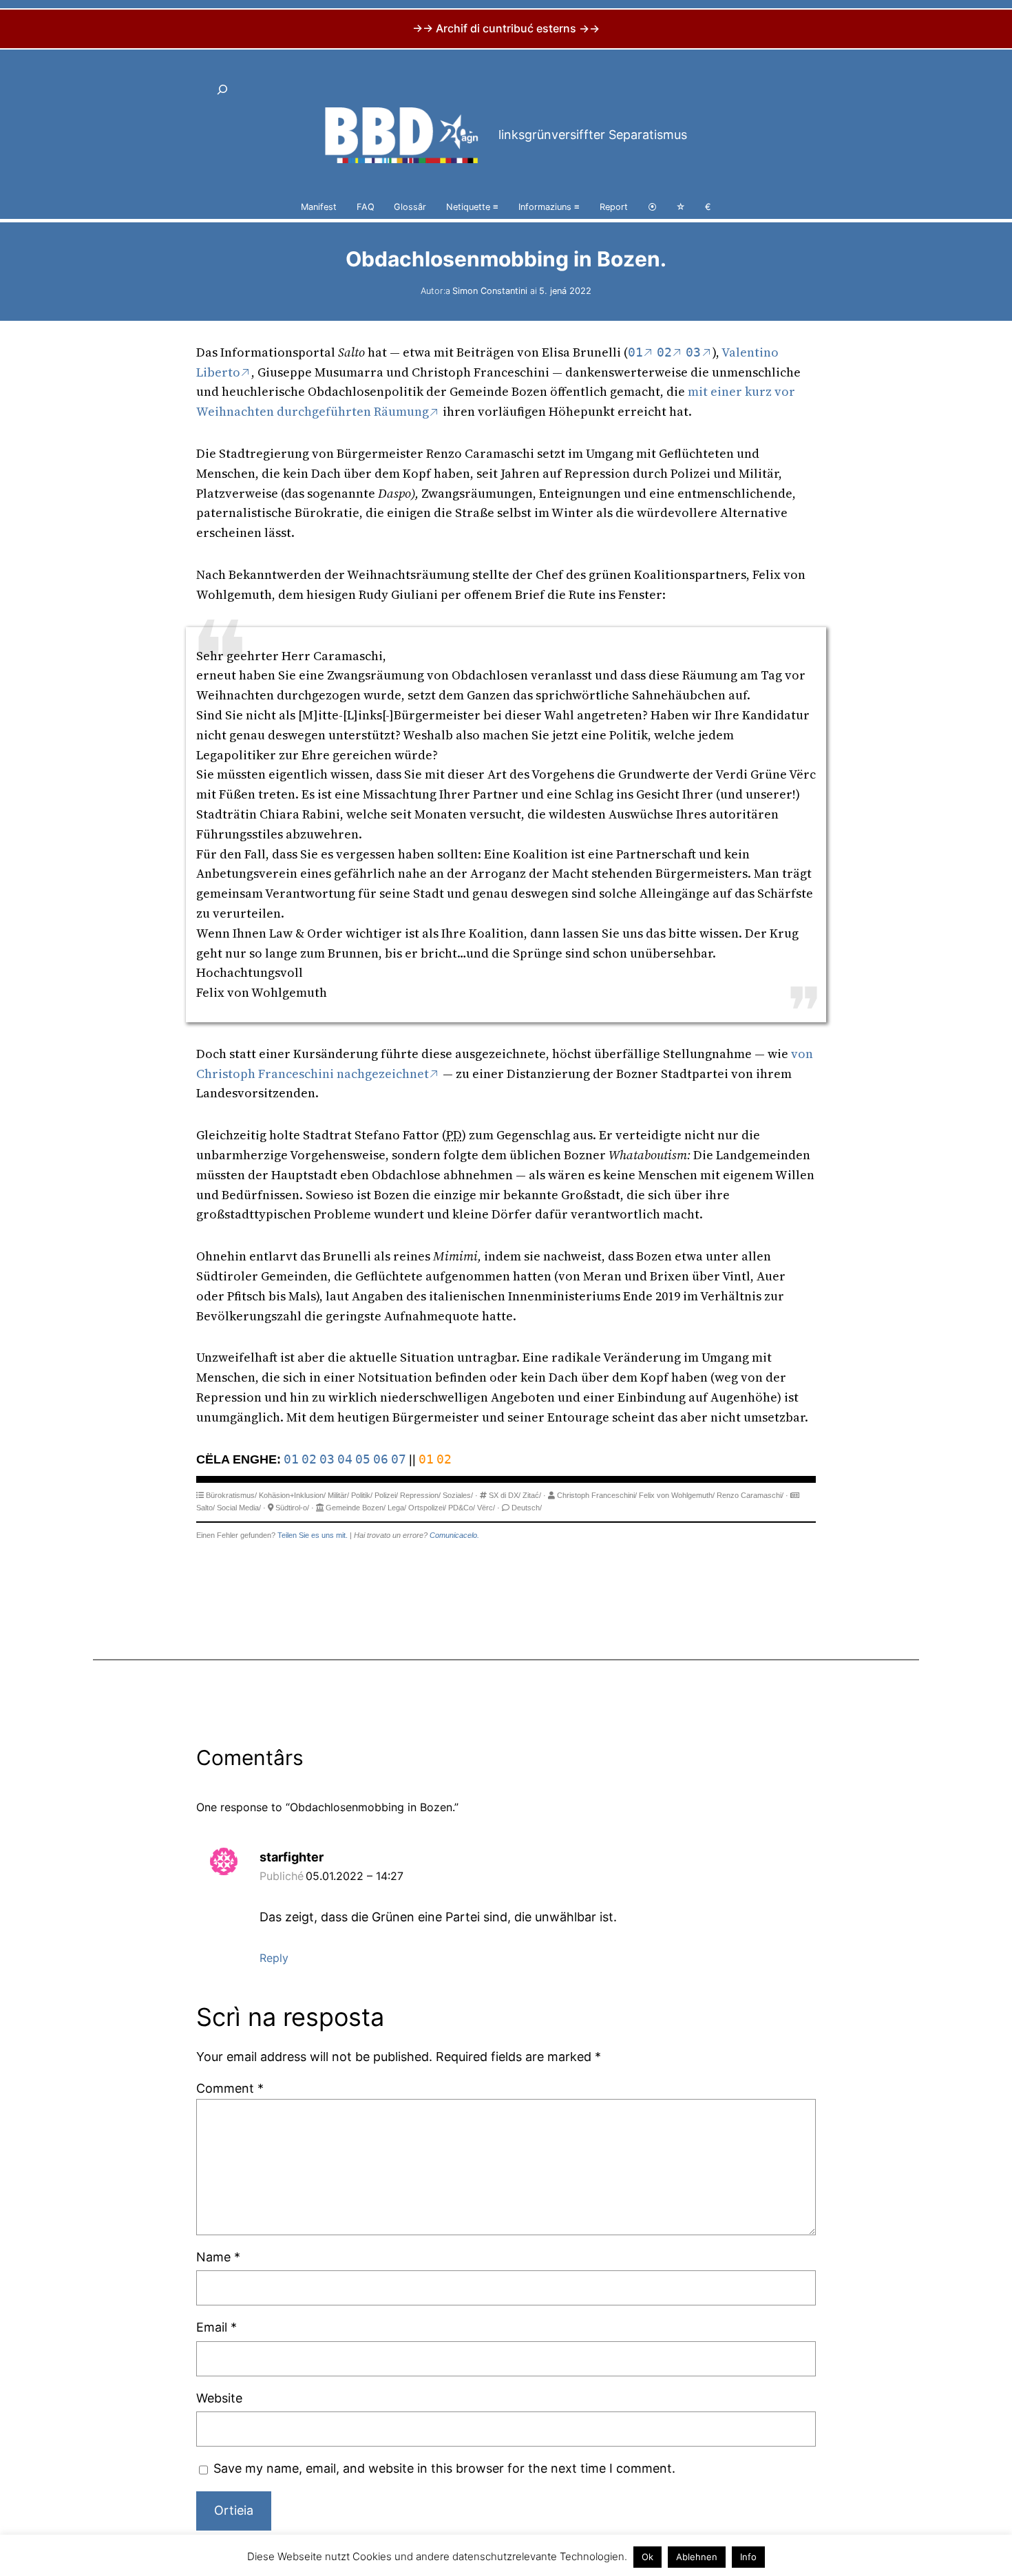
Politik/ (362, 1495)
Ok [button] (647, 2557)
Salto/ (205, 1508)
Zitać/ (532, 1495)
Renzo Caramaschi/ (750, 1495)
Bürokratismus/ (231, 1495)
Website (219, 2398)
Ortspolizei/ (427, 1508)
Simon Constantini (490, 291)
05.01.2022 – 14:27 (355, 1876)
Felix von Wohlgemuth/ (677, 1495)
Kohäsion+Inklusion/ (292, 1495)
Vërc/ (486, 1508)
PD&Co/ (462, 1508)
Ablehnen (697, 2557)
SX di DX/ (505, 1495)
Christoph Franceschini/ (597, 1495)
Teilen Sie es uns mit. (313, 1535)
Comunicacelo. (454, 1535)
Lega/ (397, 1508)
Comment (230, 2088)
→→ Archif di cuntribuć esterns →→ (506, 28)
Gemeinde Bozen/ (356, 1508)
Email (217, 2327)
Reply (274, 1958)
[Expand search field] (222, 89)
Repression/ (420, 1495)
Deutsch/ (527, 1508)
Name (218, 2257)
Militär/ (338, 1495)
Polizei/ (386, 1495)
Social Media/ (239, 1508)
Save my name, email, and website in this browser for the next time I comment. (444, 2468)
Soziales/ (458, 1495)
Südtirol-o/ (292, 1508)
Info (748, 2557)
